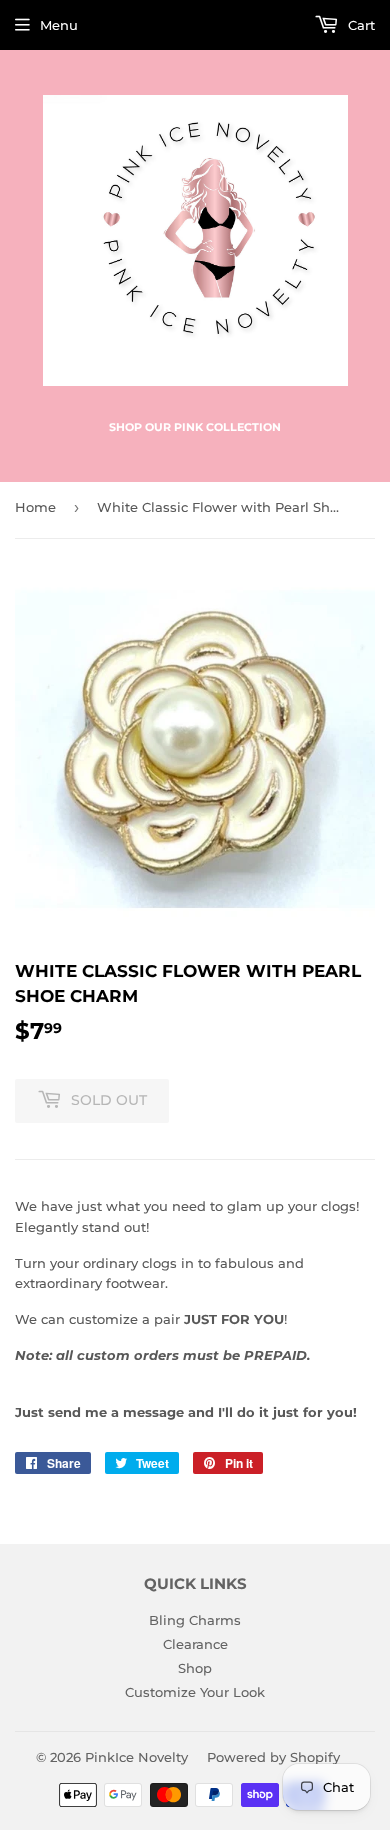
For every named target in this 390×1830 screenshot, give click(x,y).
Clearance (195, 1644)
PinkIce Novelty (136, 1757)
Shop (195, 1668)
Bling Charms (195, 1620)
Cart (359, 25)
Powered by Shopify (273, 1757)
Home (35, 507)
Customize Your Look (195, 1692)
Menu (59, 25)
